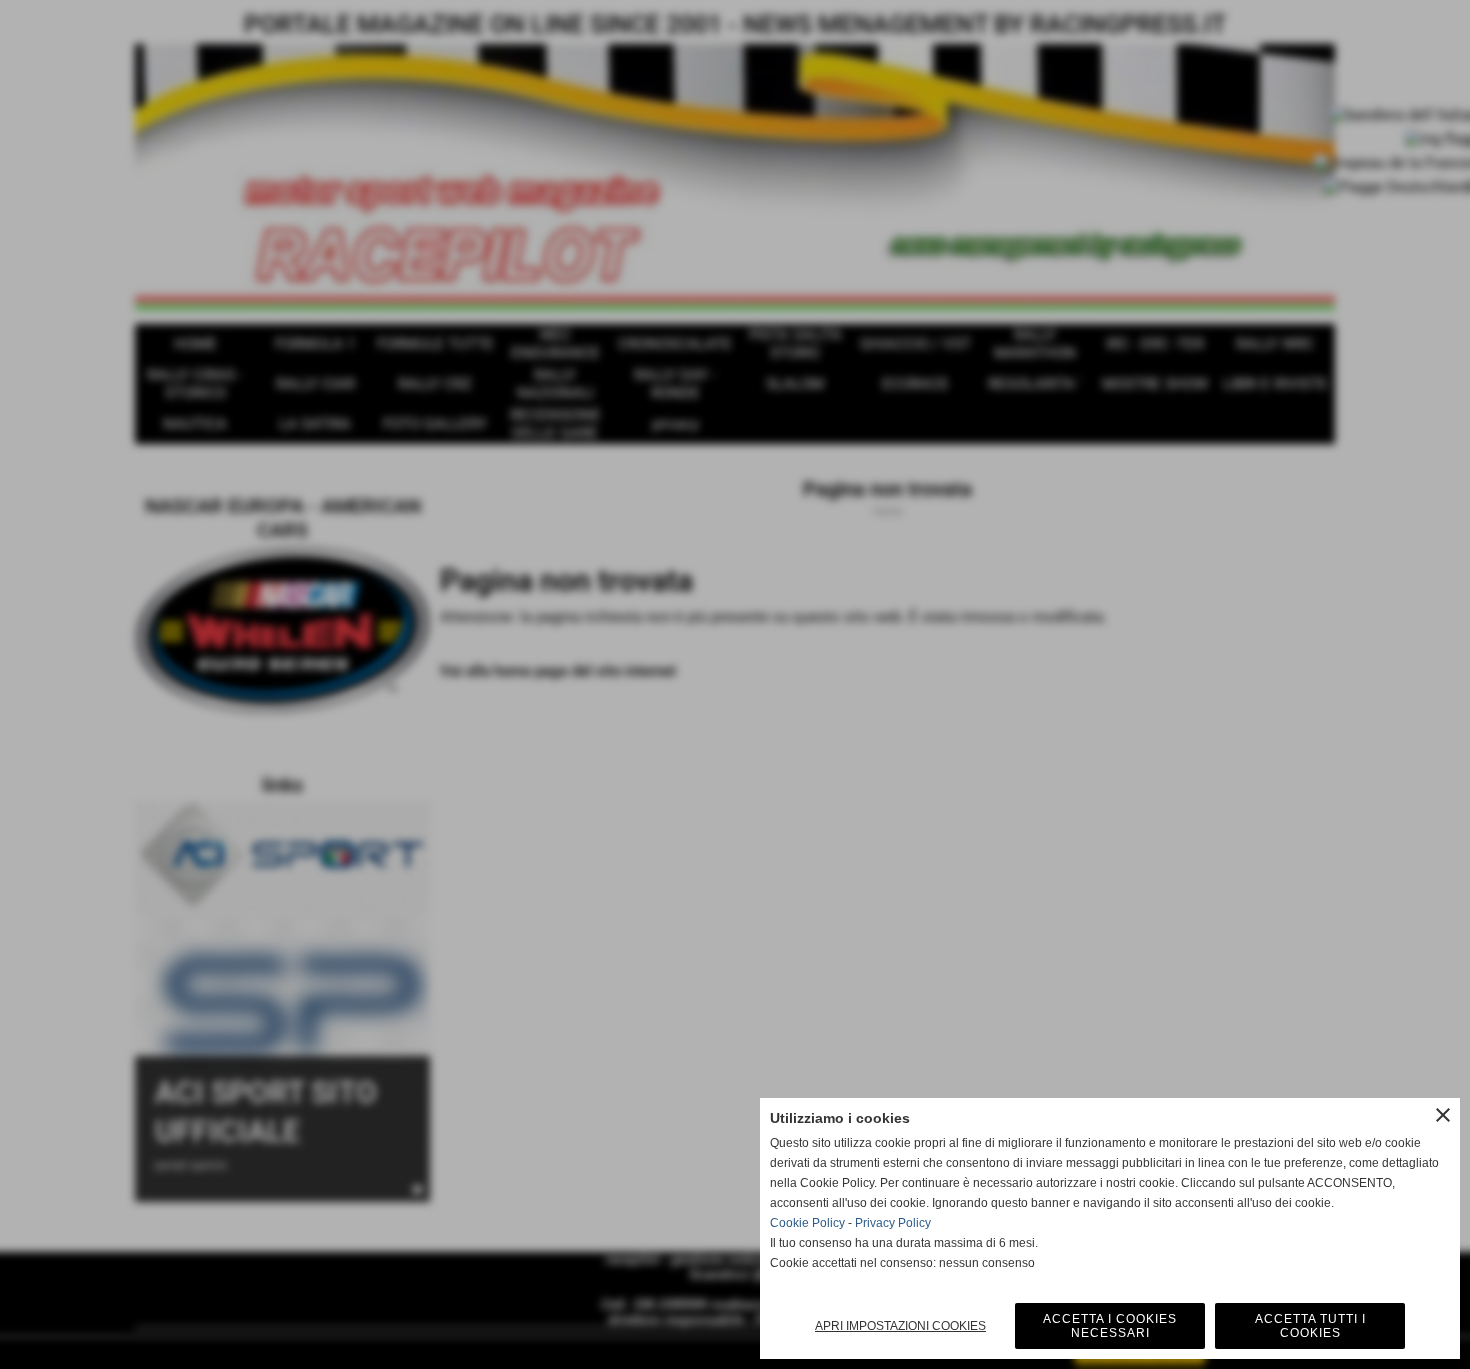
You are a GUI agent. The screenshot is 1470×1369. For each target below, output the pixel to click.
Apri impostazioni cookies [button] (900, 1326)
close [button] (1443, 1115)
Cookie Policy (807, 1223)
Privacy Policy (893, 1223)
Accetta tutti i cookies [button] (1310, 1326)
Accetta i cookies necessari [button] (1110, 1326)
